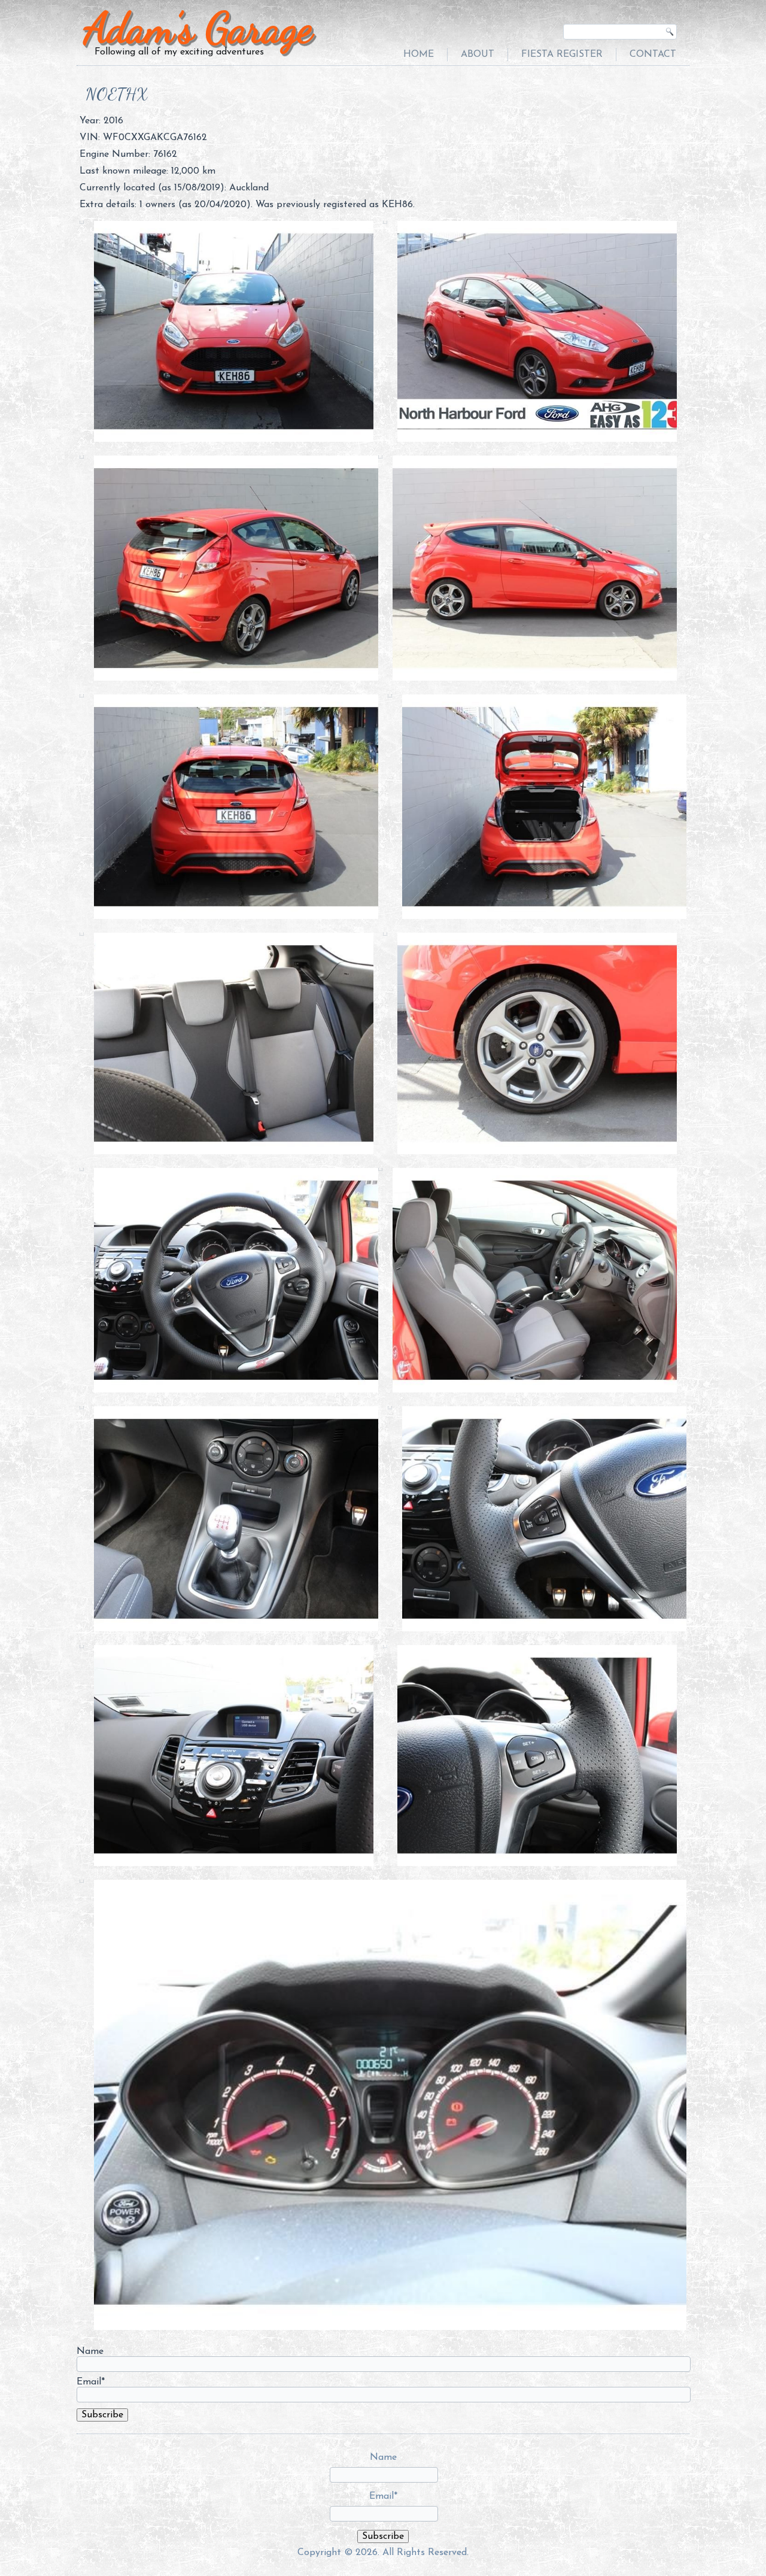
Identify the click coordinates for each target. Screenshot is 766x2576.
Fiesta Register (562, 54)
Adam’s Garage (198, 28)
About (478, 54)
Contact (653, 54)
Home (419, 54)
